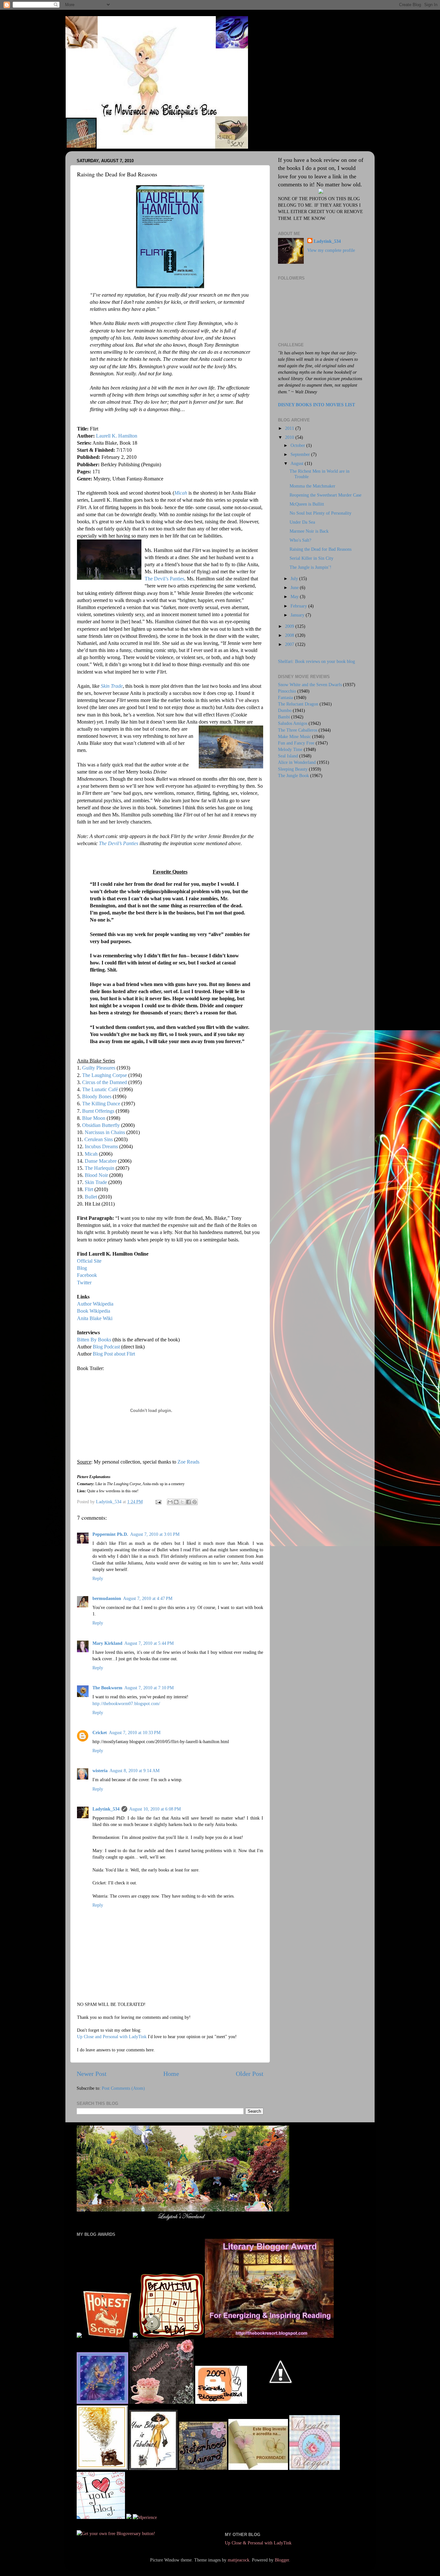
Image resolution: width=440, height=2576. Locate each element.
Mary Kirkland (107, 1643)
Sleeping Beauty (293, 769)
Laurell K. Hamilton (117, 436)
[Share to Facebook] (188, 1502)
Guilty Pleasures (99, 1068)
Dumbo (285, 710)
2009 (290, 626)
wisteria (100, 1771)
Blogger (282, 2560)
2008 (290, 635)
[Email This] (170, 1502)
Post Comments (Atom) (123, 2088)
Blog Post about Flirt (114, 1354)
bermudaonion (107, 1598)
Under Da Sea (302, 522)
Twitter (84, 1283)
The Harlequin (100, 1168)
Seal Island (288, 756)
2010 (290, 437)
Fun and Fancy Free (296, 743)
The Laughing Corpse (105, 1075)
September (301, 454)
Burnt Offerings (98, 1111)
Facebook (87, 1275)
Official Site (89, 1261)
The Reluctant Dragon (298, 704)
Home (171, 2074)
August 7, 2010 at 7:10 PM (149, 1688)
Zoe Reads (188, 1462)
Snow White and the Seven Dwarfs (310, 685)
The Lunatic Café (101, 1089)
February (299, 606)
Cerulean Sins (99, 1139)
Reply (98, 1578)
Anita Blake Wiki (95, 1318)
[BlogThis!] (176, 1502)
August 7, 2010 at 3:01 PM (155, 1534)
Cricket (100, 1732)
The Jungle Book (293, 775)
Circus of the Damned (105, 1082)
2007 (290, 644)
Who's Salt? (300, 540)
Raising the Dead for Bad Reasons (320, 549)
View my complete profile (331, 250)
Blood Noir (96, 1175)
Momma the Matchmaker (312, 486)
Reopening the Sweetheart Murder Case (325, 495)
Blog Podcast (106, 1347)
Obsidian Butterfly (101, 1125)
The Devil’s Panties (164, 579)
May (295, 597)
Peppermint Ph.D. (110, 1534)
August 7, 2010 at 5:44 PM (149, 1643)
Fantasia (285, 697)
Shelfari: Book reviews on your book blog (316, 661)
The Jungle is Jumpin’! (311, 567)
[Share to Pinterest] (195, 1502)
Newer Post (92, 2074)
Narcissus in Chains (105, 1132)
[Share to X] (182, 1502)
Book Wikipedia (94, 1311)
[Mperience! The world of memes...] (145, 2517)
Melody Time (290, 749)
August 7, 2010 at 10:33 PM (135, 1732)
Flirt (90, 1189)
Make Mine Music (294, 736)
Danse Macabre (101, 1161)
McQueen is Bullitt (307, 504)
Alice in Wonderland (297, 762)
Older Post (250, 2074)
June (295, 587)
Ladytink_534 (106, 1809)
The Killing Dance (102, 1104)
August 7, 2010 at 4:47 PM (148, 1598)
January (298, 615)
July (295, 578)
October (298, 445)
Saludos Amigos (293, 723)
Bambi (284, 717)
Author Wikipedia (95, 1304)
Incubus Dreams (101, 1146)
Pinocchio (287, 691)
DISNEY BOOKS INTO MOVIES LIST (316, 405)
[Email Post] (158, 1502)
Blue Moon (94, 1118)
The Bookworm (107, 1688)
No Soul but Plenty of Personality (320, 513)
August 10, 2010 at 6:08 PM (155, 1809)
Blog (82, 1268)
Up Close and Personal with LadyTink (112, 2037)
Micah (181, 493)
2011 (290, 428)
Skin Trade (112, 686)
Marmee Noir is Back (309, 531)
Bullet (91, 1197)
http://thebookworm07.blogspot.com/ (126, 1703)
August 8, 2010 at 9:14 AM (134, 1771)
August (298, 463)
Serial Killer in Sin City (311, 558)
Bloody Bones (97, 1096)
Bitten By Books (94, 1340)
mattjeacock (239, 2560)
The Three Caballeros (298, 730)
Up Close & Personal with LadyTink (258, 2543)
